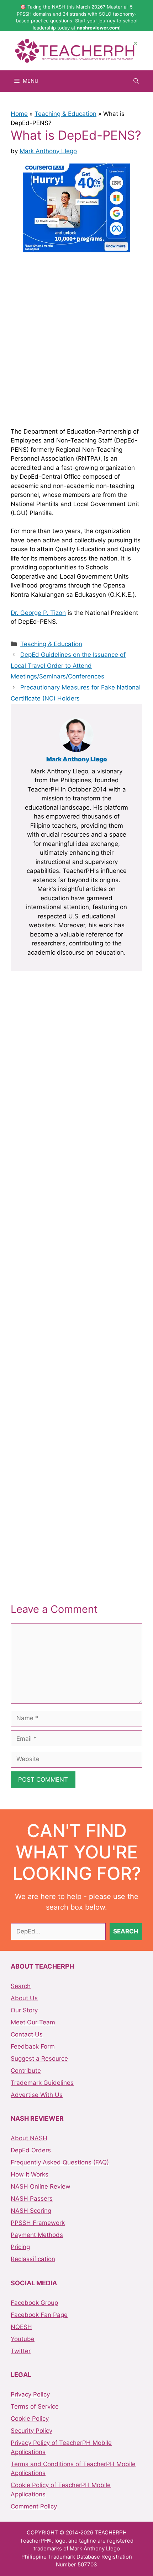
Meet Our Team (33, 2022)
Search (21, 1986)
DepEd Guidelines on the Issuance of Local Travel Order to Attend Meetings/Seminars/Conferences (68, 666)
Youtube (23, 2339)
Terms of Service (35, 2406)
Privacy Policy (30, 2394)
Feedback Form (33, 2046)
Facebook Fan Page (39, 2315)
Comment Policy (34, 2506)
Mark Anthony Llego (77, 759)
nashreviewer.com (98, 28)
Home (19, 114)
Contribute (26, 2071)
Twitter (21, 2351)
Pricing (20, 2247)
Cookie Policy (30, 2419)
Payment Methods (37, 2235)
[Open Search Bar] (136, 81)
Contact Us (27, 2034)
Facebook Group (34, 2303)
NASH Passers (32, 2199)
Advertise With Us (37, 2095)
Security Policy (31, 2431)
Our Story (24, 2010)
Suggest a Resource (39, 2059)
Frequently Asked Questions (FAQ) (60, 2162)
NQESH (21, 2327)
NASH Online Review (41, 2186)
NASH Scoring (31, 2211)
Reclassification (33, 2259)
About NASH (29, 2138)
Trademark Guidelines (42, 2083)
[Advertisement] (76, 339)
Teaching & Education (65, 114)
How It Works (30, 2174)
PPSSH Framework (38, 2223)
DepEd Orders (31, 2150)
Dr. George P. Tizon (38, 613)
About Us (24, 1998)
